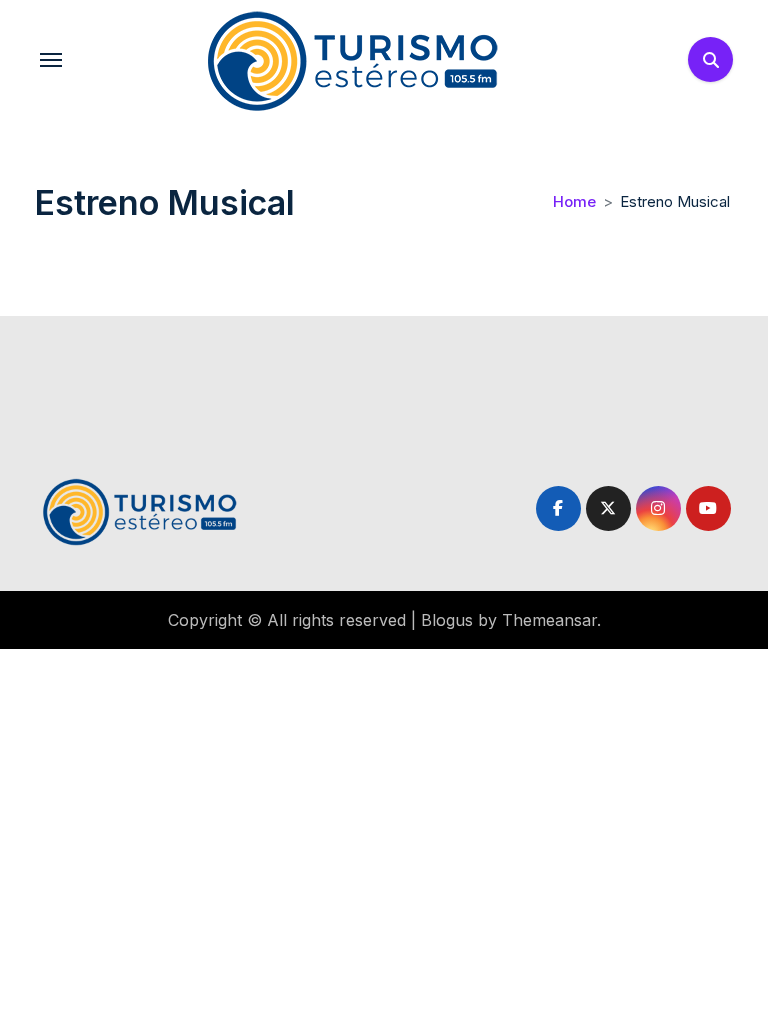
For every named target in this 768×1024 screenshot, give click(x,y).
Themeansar (549, 620)
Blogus (447, 620)
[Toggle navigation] (51, 60)
